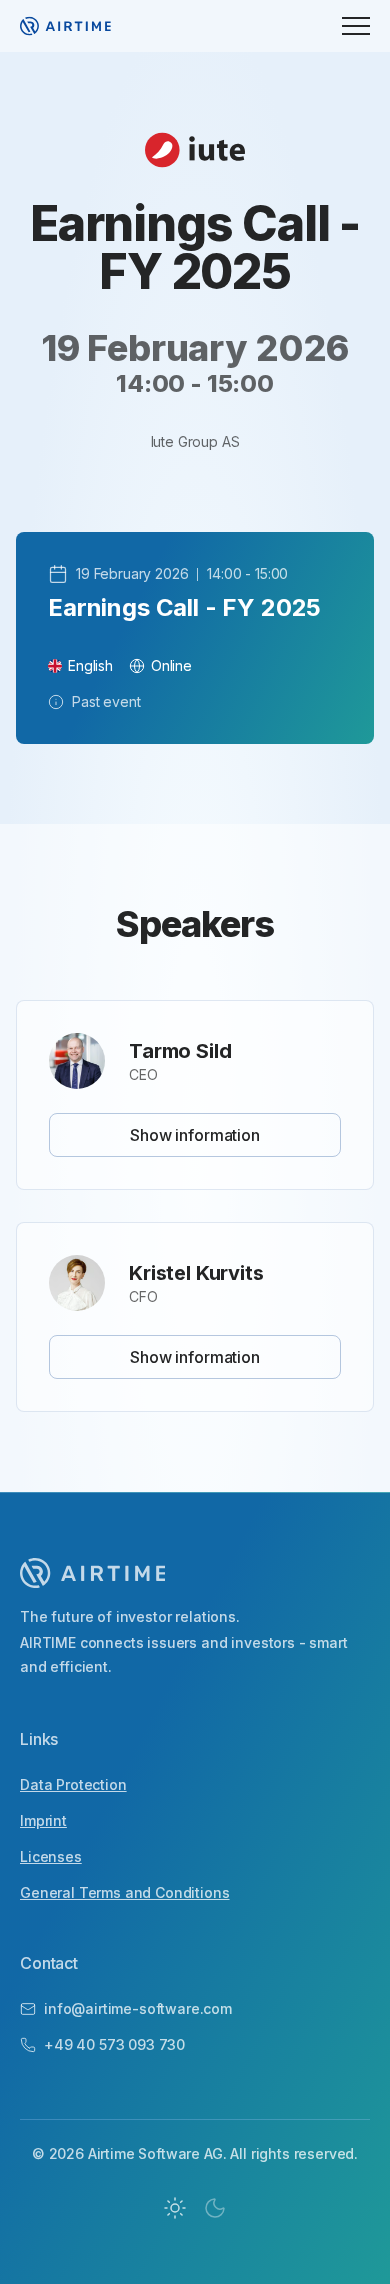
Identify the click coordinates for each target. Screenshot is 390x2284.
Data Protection (73, 1784)
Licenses (51, 1856)
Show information (194, 1135)
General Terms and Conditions (125, 1892)
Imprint (43, 1820)
